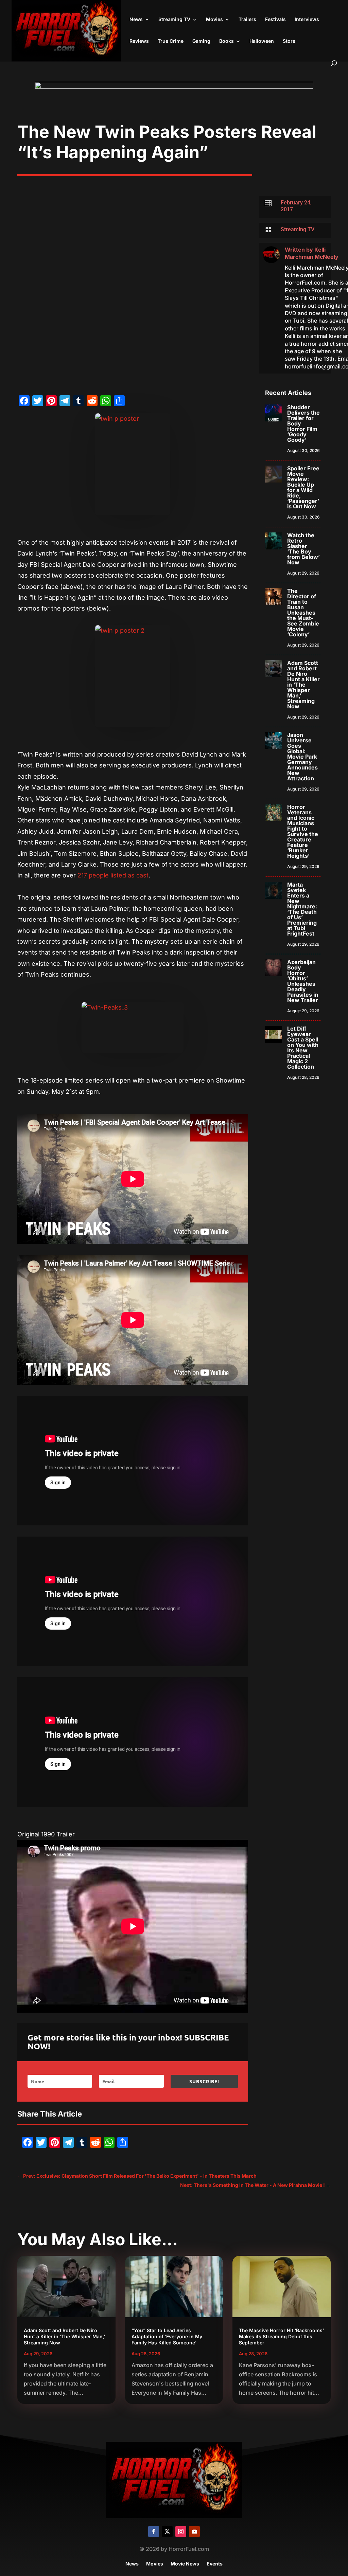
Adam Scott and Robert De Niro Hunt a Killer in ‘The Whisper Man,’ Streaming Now (303, 685)
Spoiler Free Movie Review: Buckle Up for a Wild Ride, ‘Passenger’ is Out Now (303, 487)
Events (215, 2564)
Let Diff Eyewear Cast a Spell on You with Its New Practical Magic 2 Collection (303, 1048)
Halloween (262, 41)
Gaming (201, 41)
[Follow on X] (167, 2532)
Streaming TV (174, 20)
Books (227, 41)
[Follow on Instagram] (181, 2532)
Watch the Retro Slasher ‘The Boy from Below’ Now (303, 549)
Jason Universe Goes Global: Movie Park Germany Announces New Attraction (302, 757)
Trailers (247, 20)
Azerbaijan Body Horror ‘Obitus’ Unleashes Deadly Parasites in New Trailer (303, 981)
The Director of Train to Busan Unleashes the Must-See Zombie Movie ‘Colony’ (303, 613)
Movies (214, 20)
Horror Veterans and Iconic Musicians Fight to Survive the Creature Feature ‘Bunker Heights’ (303, 831)
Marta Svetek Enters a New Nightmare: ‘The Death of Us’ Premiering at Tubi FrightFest (302, 909)
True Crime (171, 41)
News (136, 20)
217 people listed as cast (112, 875)
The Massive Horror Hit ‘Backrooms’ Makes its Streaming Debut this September (281, 2336)
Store (289, 41)
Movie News (185, 2564)
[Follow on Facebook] (154, 2532)
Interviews (307, 20)
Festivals (275, 20)
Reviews (139, 41)
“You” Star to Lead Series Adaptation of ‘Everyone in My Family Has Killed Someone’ (167, 2336)
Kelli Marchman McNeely (312, 253)
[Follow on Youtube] (194, 2532)
